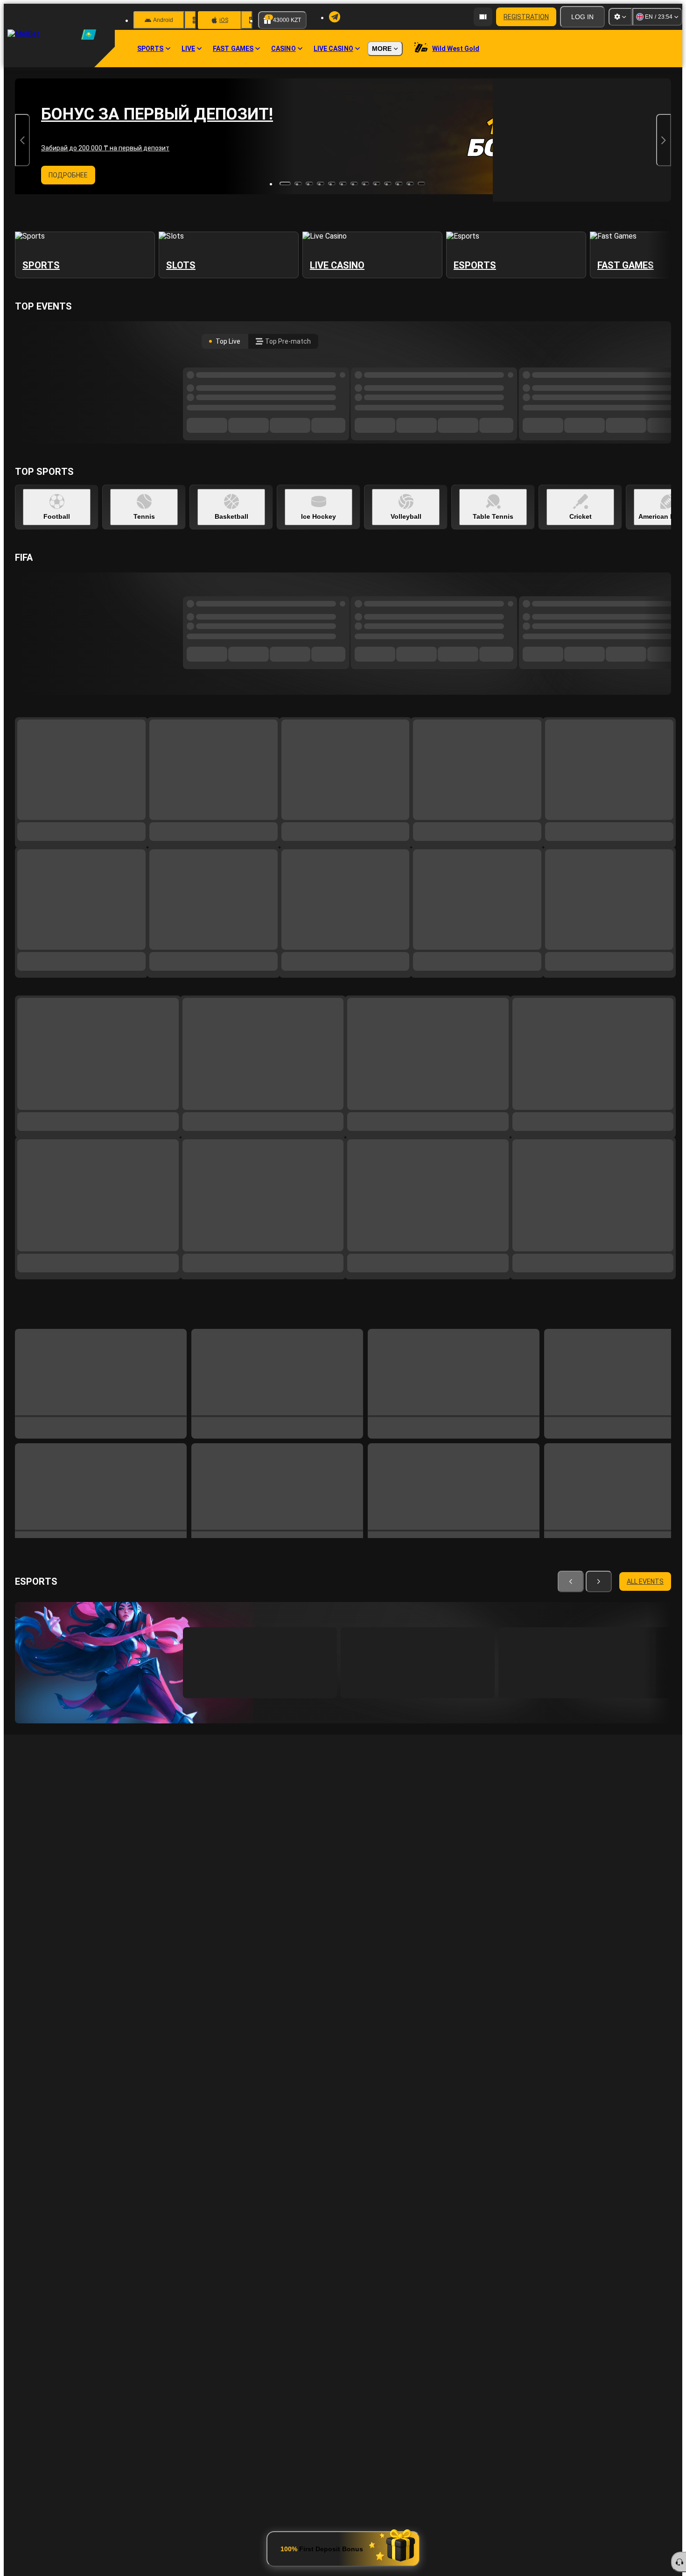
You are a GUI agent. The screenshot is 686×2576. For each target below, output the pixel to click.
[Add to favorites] (330, 1635)
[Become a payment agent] (483, 17)
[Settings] (620, 17)
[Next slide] (664, 140)
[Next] (590, 1314)
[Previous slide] (22, 140)
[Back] (573, 1314)
